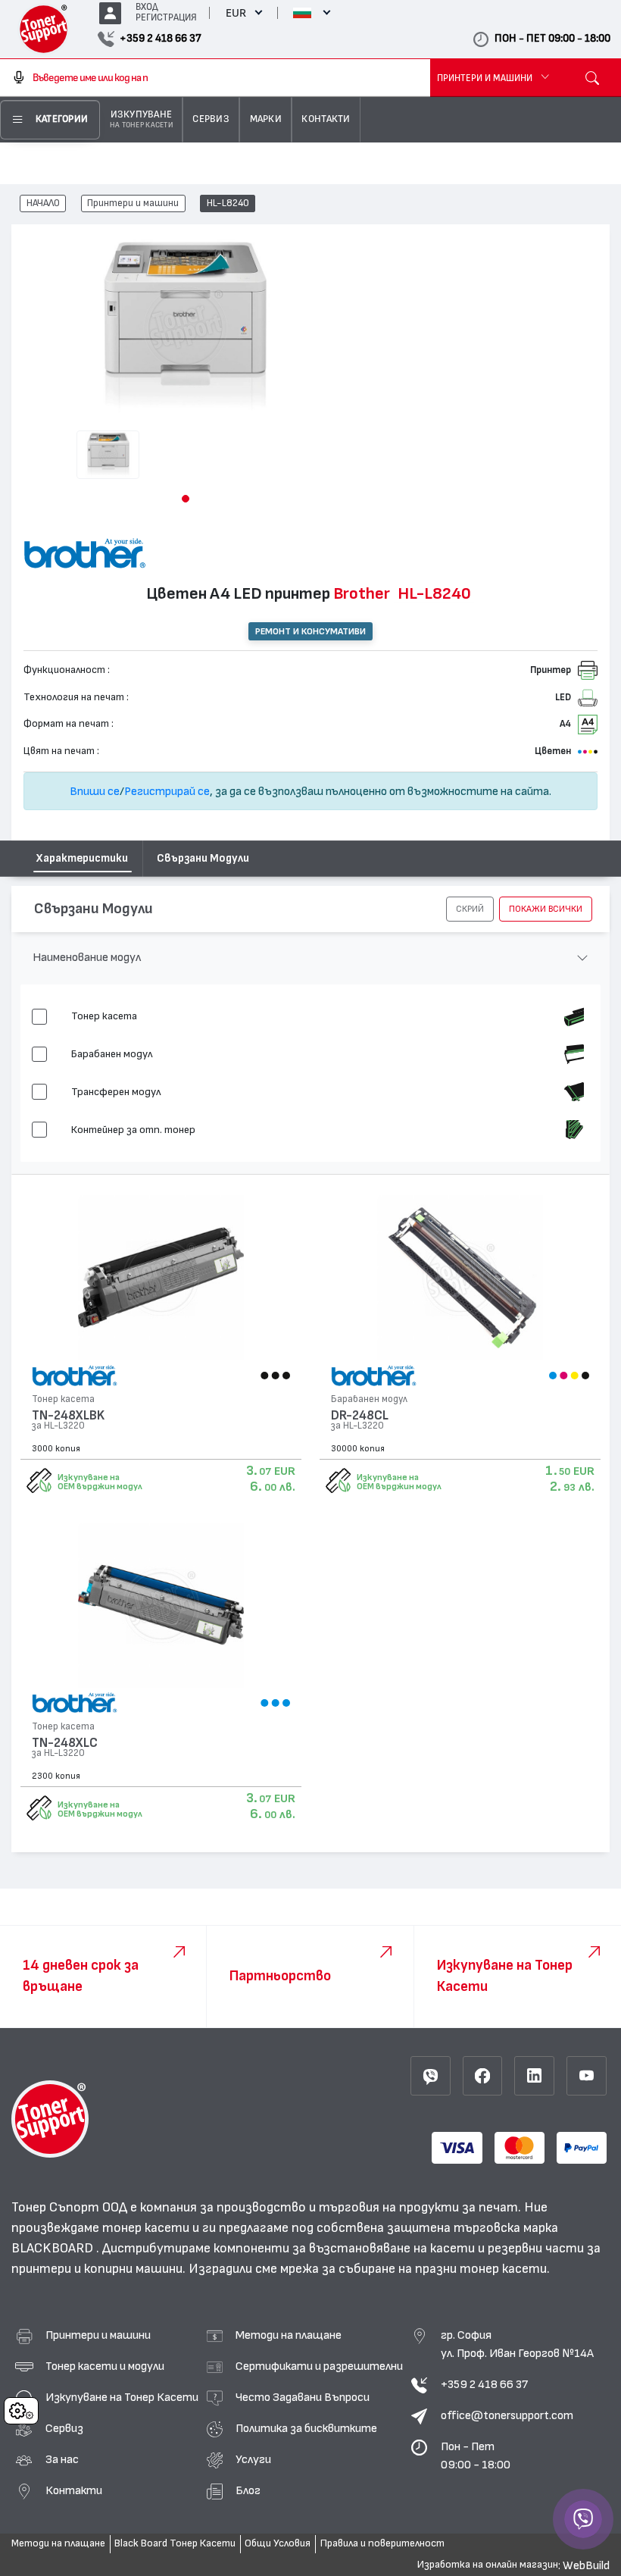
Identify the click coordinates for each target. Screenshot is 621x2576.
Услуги (253, 2459)
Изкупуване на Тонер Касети (122, 2397)
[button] (186, 499)
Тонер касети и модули (105, 2366)
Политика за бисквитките (306, 2428)
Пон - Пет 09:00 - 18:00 (476, 2455)
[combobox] (215, 78)
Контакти (74, 2490)
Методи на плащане (289, 2335)
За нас (62, 2459)
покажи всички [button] (546, 909)
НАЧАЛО (43, 204)
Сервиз (64, 2428)
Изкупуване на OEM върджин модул (100, 1482)
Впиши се (95, 791)
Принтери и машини (133, 204)
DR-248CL (360, 1415)
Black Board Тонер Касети (175, 2543)
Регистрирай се (167, 791)
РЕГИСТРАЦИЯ (166, 18)
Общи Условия (278, 2543)
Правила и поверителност (382, 2543)
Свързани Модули (203, 858)
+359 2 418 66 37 (484, 2384)
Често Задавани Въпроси (303, 2397)
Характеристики (82, 858)
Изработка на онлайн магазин (488, 2565)
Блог (248, 2490)
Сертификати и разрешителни (319, 2366)
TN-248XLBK (68, 1415)
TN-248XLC (65, 1743)
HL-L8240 (228, 204)
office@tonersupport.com (507, 2415)
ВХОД (147, 7)
